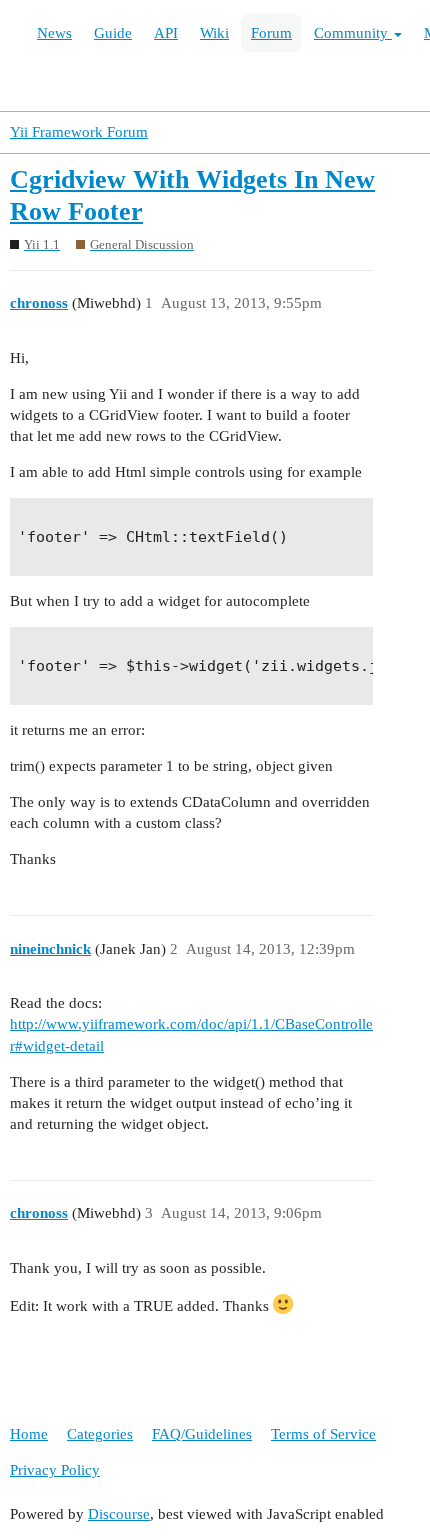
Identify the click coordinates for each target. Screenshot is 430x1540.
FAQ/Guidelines (202, 1434)
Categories (100, 1434)
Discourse (119, 1514)
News (54, 33)
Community (353, 33)
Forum (271, 33)
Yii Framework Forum (79, 132)
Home (29, 1434)
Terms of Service (323, 1434)
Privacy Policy (55, 1470)
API (166, 33)
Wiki (214, 33)
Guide (113, 33)
